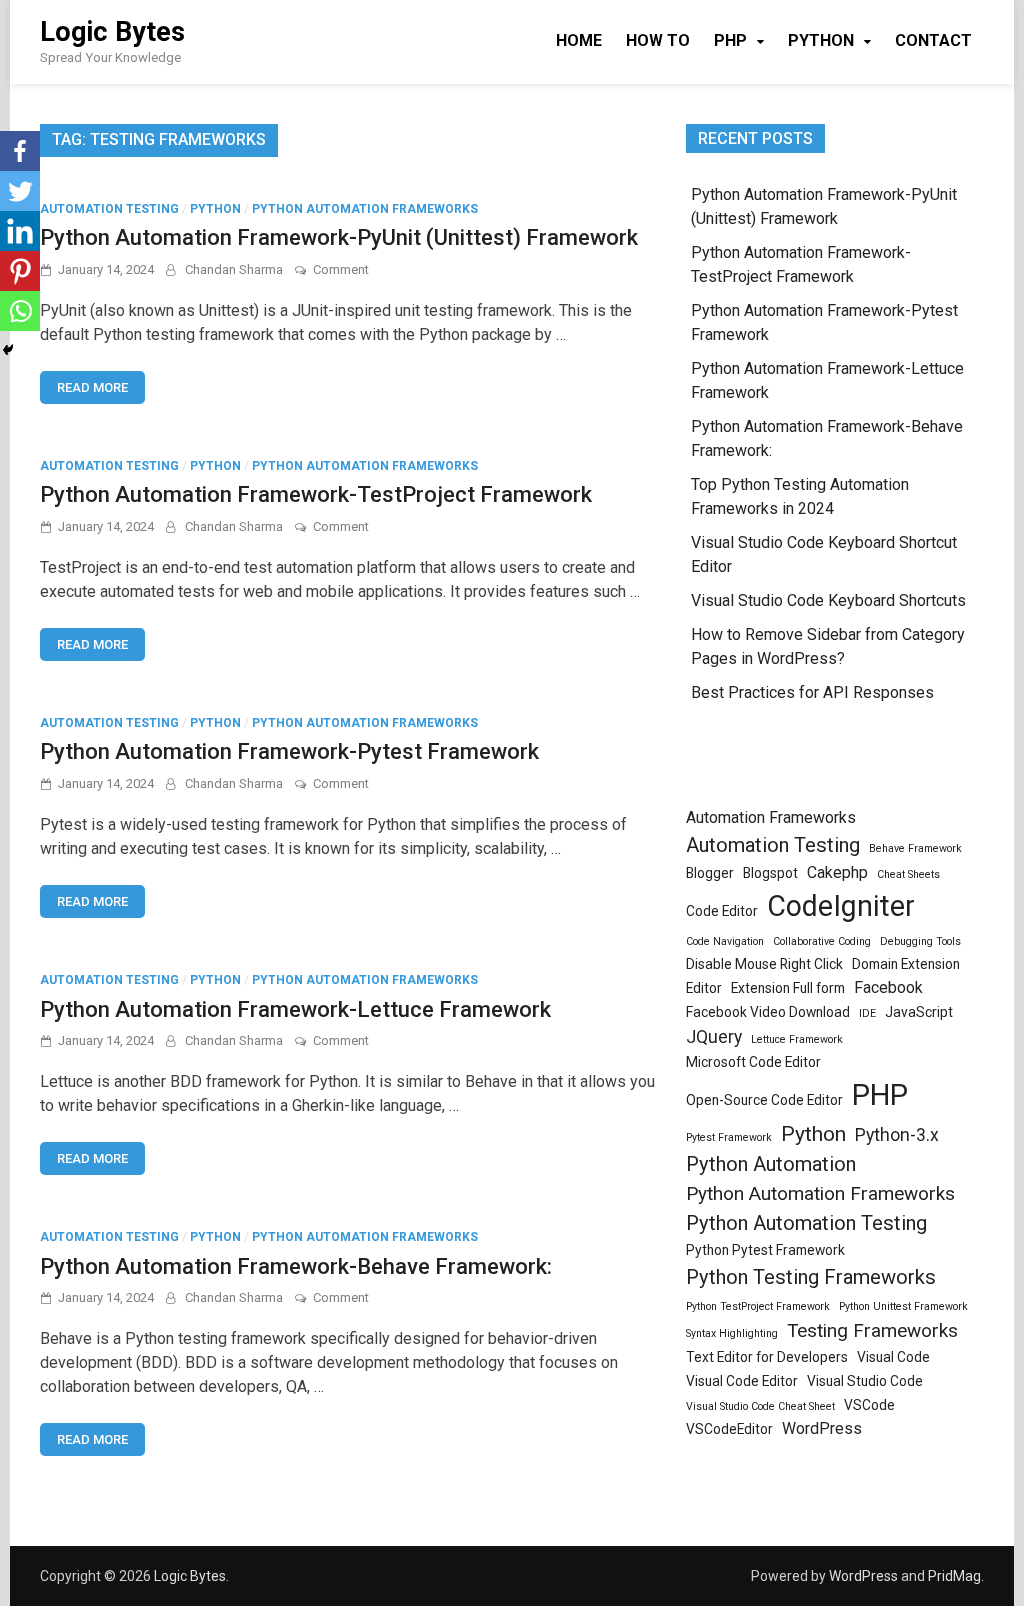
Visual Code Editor (742, 1381)
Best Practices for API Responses (812, 692)
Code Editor (722, 911)
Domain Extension (906, 964)
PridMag (954, 1576)
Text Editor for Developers (767, 1357)
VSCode (869, 1405)
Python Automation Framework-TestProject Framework (316, 494)
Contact (933, 40)
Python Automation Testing (806, 1223)
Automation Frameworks (771, 817)
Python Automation (771, 1164)
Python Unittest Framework (903, 1306)
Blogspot (770, 873)
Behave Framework (915, 848)
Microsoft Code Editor (753, 1062)
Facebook (888, 987)
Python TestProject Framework (758, 1306)
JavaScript (919, 1012)
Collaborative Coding (822, 941)
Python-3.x (897, 1135)
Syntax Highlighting (732, 1333)
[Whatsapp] (20, 311)
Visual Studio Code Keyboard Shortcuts (828, 600)
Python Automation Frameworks (365, 209)
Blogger (710, 873)
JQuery (714, 1037)
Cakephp (837, 872)
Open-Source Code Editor (764, 1100)
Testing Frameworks (872, 1330)
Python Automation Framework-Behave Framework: (296, 1266)
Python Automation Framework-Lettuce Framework (295, 1009)
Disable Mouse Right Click (764, 964)
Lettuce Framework (797, 1039)
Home (579, 40)
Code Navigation (725, 941)
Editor (704, 988)
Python (821, 40)
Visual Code (893, 1357)
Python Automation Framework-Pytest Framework (289, 751)
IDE (867, 1013)
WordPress (822, 1428)
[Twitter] (20, 191)
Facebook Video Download (768, 1012)
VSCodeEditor (729, 1429)
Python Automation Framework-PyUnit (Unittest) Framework (339, 237)
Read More (92, 387)
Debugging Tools (920, 941)
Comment (341, 269)
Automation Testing (109, 209)
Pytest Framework (729, 1137)
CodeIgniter (841, 906)
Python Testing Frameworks (811, 1277)
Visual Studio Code (865, 1381)
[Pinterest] (20, 271)
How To (658, 40)
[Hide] (8, 350)
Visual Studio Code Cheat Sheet (760, 1406)
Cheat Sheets (908, 874)
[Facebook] (20, 151)
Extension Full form (788, 988)
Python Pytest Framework (765, 1250)
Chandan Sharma (234, 269)
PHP (730, 40)
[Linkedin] (20, 231)
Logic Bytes (112, 32)
